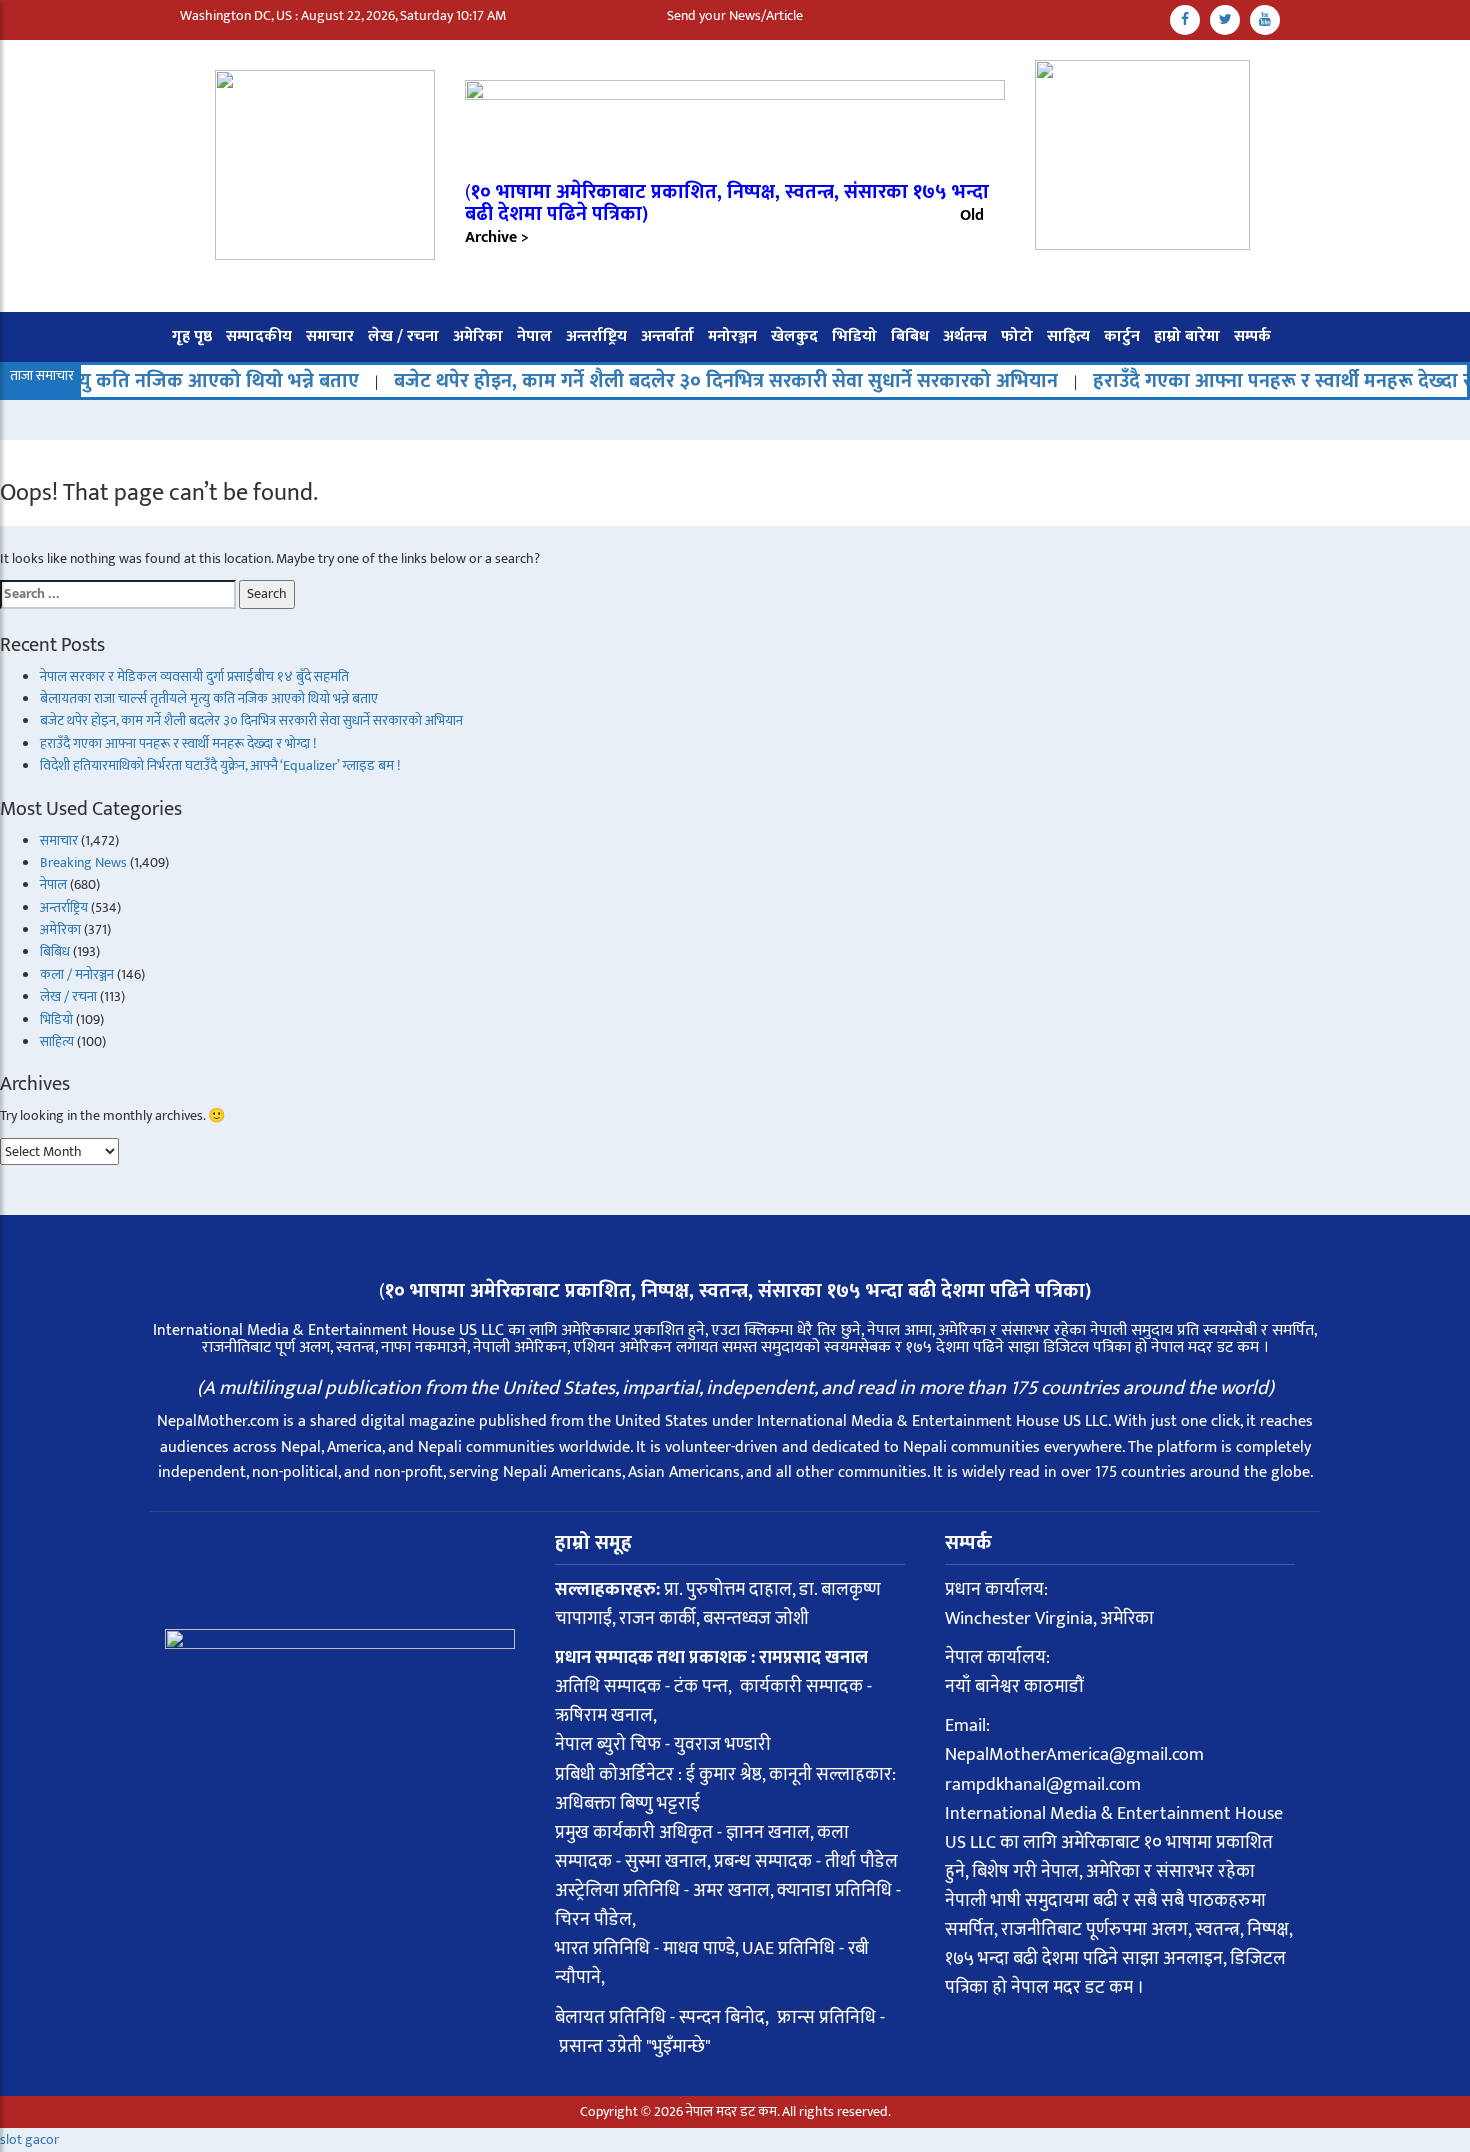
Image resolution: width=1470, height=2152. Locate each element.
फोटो (1017, 336)
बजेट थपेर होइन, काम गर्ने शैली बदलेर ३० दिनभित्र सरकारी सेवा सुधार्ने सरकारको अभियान (675, 381)
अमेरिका (478, 336)
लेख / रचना (403, 336)
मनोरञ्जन (732, 336)
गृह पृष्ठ (192, 336)
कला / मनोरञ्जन (77, 974)
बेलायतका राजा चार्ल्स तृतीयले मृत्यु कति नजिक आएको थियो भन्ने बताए (209, 698)
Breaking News (83, 862)
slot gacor (29, 2139)
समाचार (330, 336)
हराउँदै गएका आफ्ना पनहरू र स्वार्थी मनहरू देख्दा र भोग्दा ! (178, 743)
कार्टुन (1122, 336)
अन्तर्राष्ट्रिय (596, 336)
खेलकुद (794, 336)
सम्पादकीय (259, 336)
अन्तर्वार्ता (667, 336)
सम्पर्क (1252, 336)
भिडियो (854, 336)
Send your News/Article (735, 15)
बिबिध (910, 336)
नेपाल (534, 336)
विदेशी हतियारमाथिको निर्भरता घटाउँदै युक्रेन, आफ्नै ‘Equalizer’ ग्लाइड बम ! (220, 765)
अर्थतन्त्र (965, 336)
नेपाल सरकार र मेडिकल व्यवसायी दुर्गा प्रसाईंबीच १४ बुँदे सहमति (194, 676)
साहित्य (1068, 336)
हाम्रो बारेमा (1187, 336)
